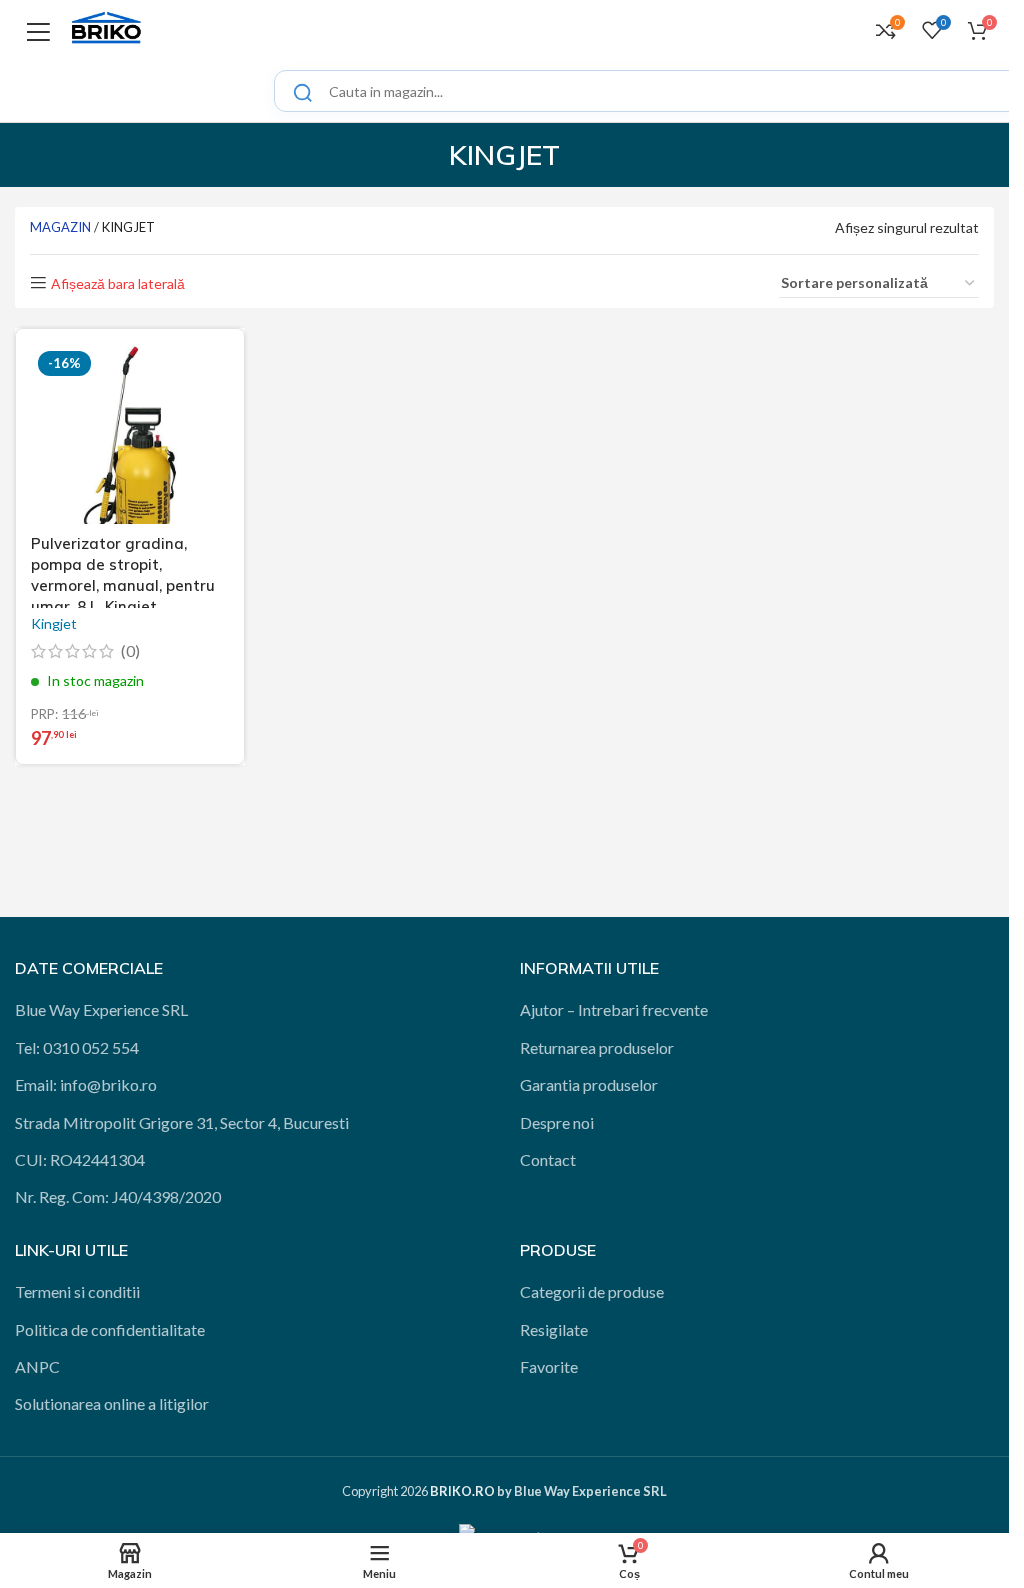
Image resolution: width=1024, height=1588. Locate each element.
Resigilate (554, 1329)
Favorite (549, 1366)
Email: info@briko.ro (86, 1084)
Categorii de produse (592, 1291)
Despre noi (557, 1122)
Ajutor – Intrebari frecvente (614, 1009)
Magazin (60, 227)
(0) (130, 651)
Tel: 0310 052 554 (77, 1047)
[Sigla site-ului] (106, 27)
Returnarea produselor (597, 1047)
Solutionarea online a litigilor (112, 1403)
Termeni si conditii (77, 1291)
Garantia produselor (589, 1084)
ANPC (37, 1366)
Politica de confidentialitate (110, 1329)
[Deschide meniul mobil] (38, 30)
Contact (548, 1159)
